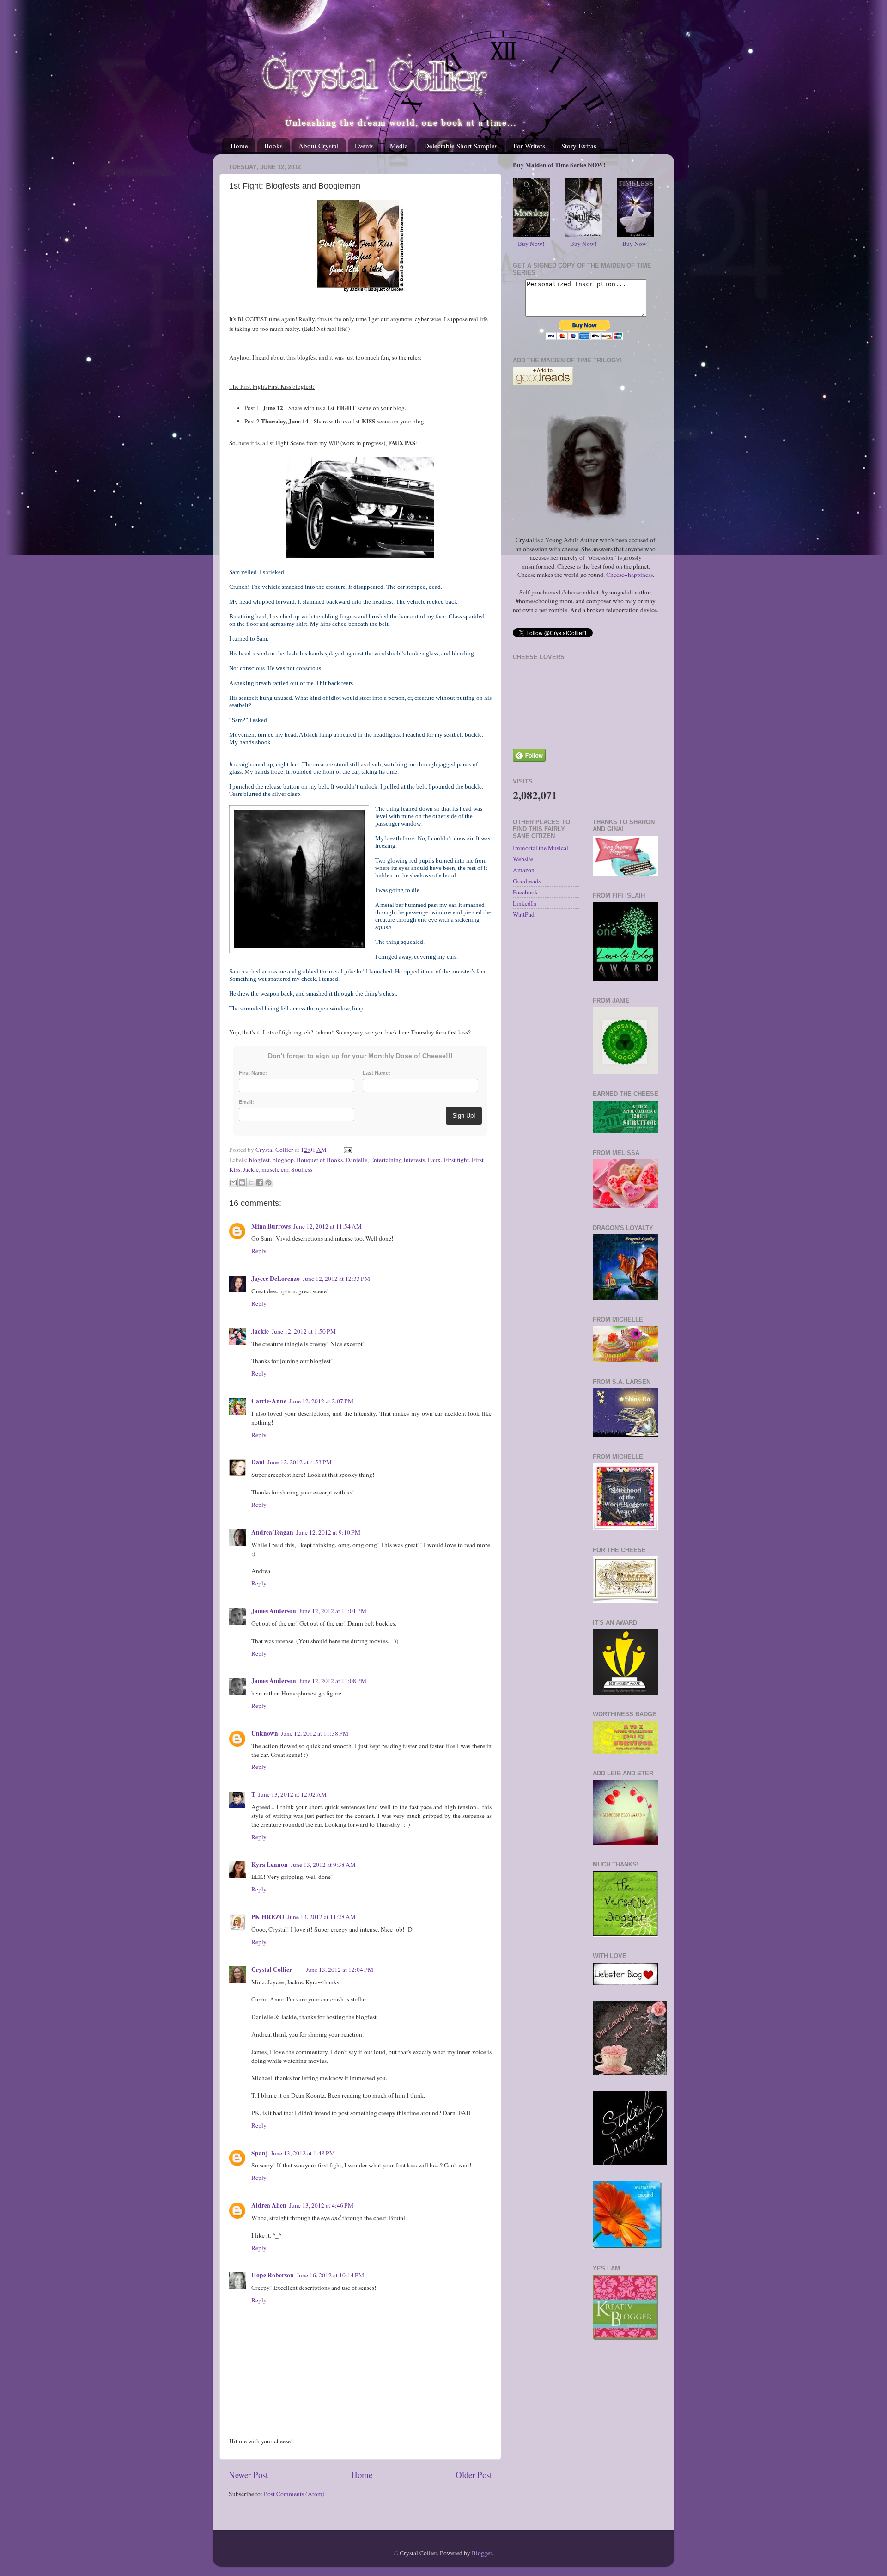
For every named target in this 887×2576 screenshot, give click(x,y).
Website (523, 859)
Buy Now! (531, 244)
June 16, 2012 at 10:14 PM (330, 2275)
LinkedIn (525, 903)
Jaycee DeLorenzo (276, 1279)
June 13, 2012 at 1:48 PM (303, 2153)
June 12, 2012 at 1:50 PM (304, 1331)
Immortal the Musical (541, 848)
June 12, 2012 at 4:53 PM (300, 1462)
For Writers (529, 146)
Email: (246, 1102)
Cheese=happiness (629, 575)
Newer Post (248, 2475)
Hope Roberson (273, 2275)
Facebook (525, 892)
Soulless (302, 1169)
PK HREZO (268, 1917)
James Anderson (274, 1611)
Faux (434, 1160)
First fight (456, 1160)
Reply (259, 1251)
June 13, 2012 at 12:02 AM (292, 1794)
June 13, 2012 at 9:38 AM (323, 1865)
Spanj (260, 2153)
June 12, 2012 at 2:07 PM (321, 1401)
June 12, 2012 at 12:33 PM (336, 1279)
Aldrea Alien (269, 2205)
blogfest (259, 1160)
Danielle (356, 1160)
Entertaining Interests (398, 1160)
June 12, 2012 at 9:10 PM (328, 1532)
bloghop (283, 1160)
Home (239, 146)
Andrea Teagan (272, 1532)
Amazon (524, 870)
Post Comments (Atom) (294, 2494)
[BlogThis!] (242, 1182)
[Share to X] (251, 1182)
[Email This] (233, 1182)
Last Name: (377, 1073)
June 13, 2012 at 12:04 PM (340, 1970)
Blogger (482, 2553)
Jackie (251, 1169)
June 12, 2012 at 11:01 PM (333, 1611)
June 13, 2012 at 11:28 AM (322, 1917)
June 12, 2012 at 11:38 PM (315, 1733)
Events (364, 146)
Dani (258, 1462)
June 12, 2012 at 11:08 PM (333, 1681)
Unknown (265, 1733)
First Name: (253, 1073)
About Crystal (319, 146)
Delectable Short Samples (461, 146)
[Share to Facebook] (260, 1182)
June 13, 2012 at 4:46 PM (321, 2205)
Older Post (474, 2475)
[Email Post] (346, 1150)
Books (273, 146)
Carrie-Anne (269, 1401)
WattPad (524, 914)
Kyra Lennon (270, 1865)
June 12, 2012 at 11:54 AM (328, 1226)
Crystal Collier (272, 1970)
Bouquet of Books (320, 1160)
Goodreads (527, 881)
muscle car (275, 1169)
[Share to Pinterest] (268, 1182)
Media (399, 146)
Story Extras (579, 146)
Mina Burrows (271, 1226)
